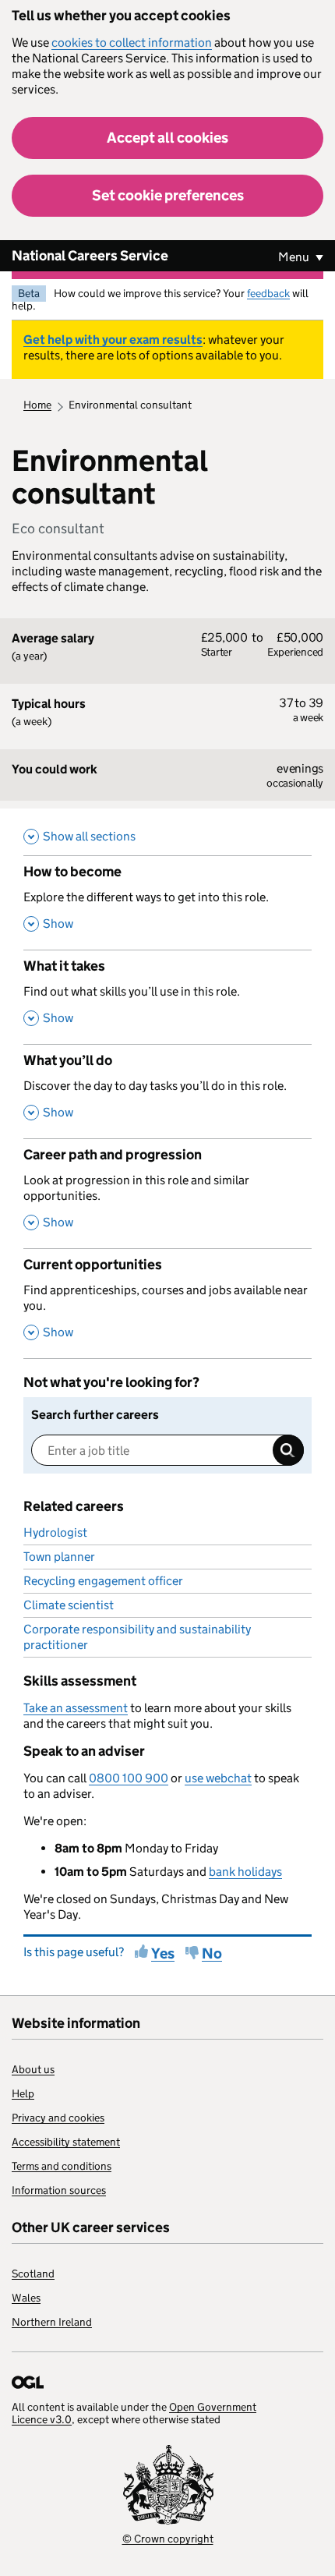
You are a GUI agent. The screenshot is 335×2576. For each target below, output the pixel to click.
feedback (268, 293)
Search (288, 1450)
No (212, 1953)
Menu (295, 257)
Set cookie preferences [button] (168, 195)
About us (33, 2069)
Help (23, 2093)
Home (37, 405)
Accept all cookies (167, 138)
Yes (163, 1953)
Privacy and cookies (58, 2118)
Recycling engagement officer (103, 1581)
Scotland (33, 2273)
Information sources (59, 2190)
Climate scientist (69, 1605)
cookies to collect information (132, 42)
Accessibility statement (66, 2142)
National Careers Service (90, 256)
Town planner (59, 1557)
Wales (26, 2298)
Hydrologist (55, 1532)
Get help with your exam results (113, 340)
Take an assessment (76, 1708)
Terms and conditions (62, 2166)
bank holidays (245, 1872)
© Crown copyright (168, 2539)
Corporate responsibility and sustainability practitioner (137, 1637)
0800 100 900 (129, 1778)
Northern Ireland (52, 2322)
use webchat (218, 1778)
